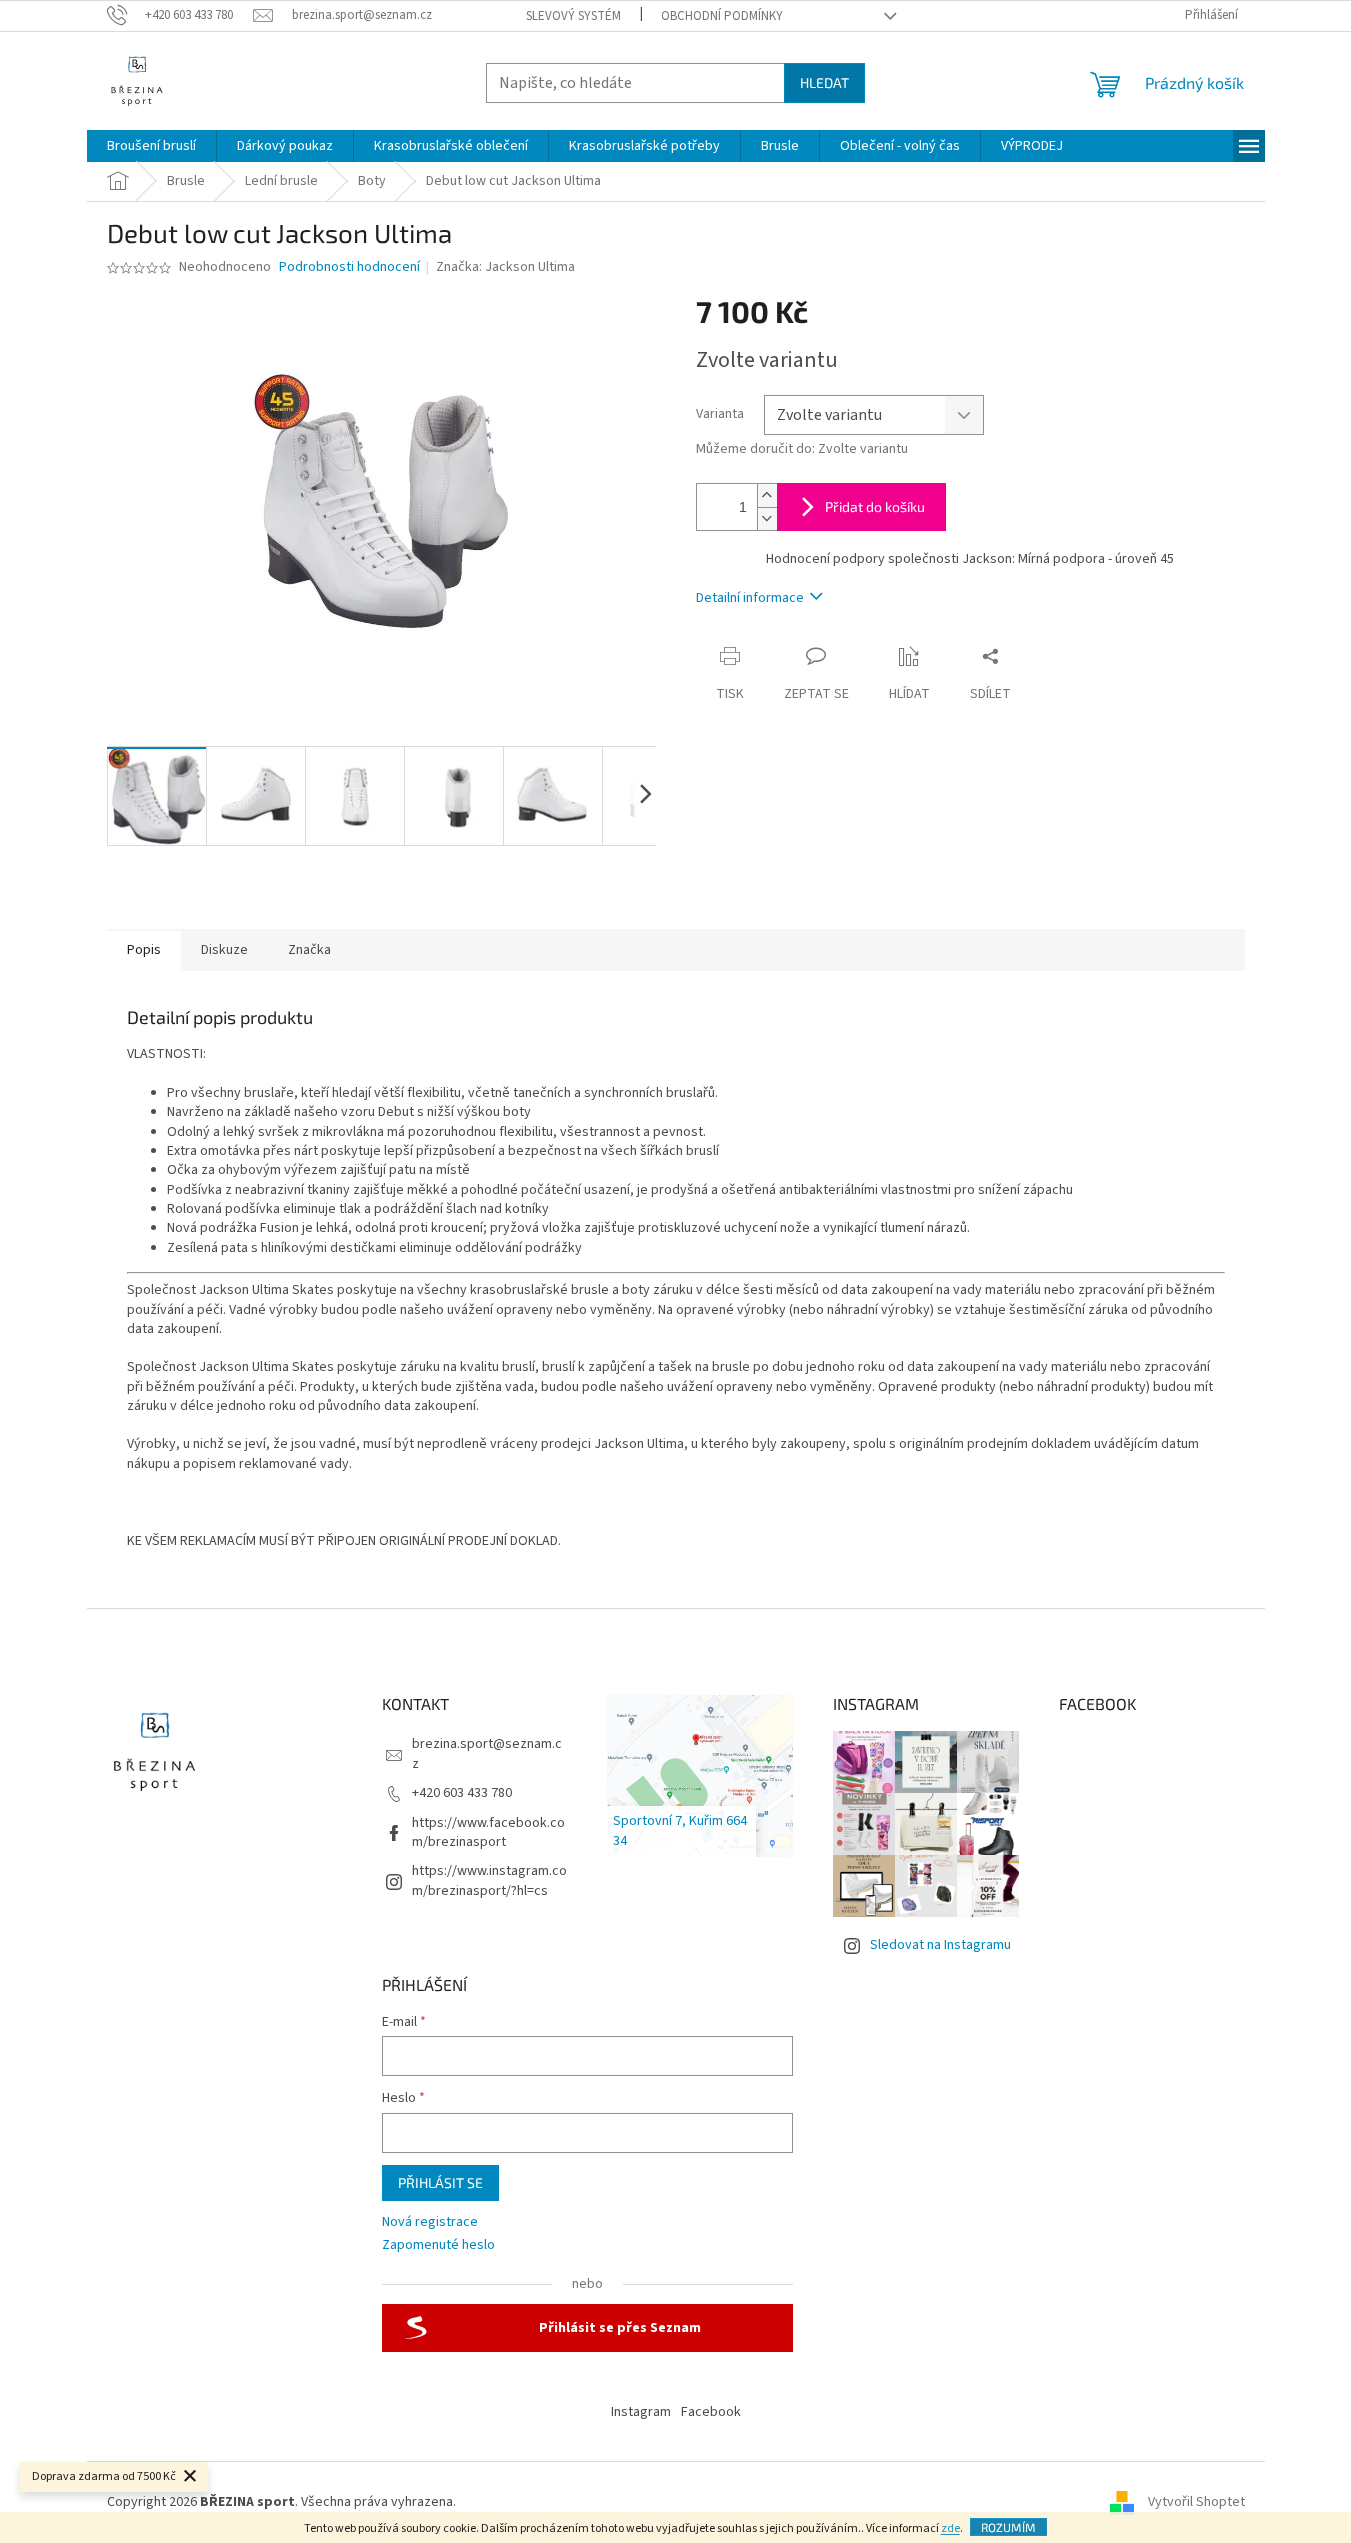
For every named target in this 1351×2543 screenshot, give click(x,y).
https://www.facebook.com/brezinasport (488, 1832)
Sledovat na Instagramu (940, 1945)
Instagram (641, 2412)
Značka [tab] (309, 950)
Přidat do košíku (875, 506)
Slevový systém (573, 16)
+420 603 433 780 (462, 1793)
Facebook (711, 2412)
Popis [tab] (144, 950)
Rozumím (1008, 2527)
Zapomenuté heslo (438, 2245)
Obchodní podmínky (722, 16)
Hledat (824, 82)
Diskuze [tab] (224, 950)
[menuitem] (151, 146)
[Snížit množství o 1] (767, 518)
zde (950, 2528)
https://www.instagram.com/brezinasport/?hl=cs (489, 1880)
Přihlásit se (440, 2182)
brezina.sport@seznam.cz (487, 1753)
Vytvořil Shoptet (1196, 2502)
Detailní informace (750, 598)
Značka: (505, 267)
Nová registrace (430, 2222)
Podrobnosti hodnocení (349, 267)
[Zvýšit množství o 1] (767, 495)
